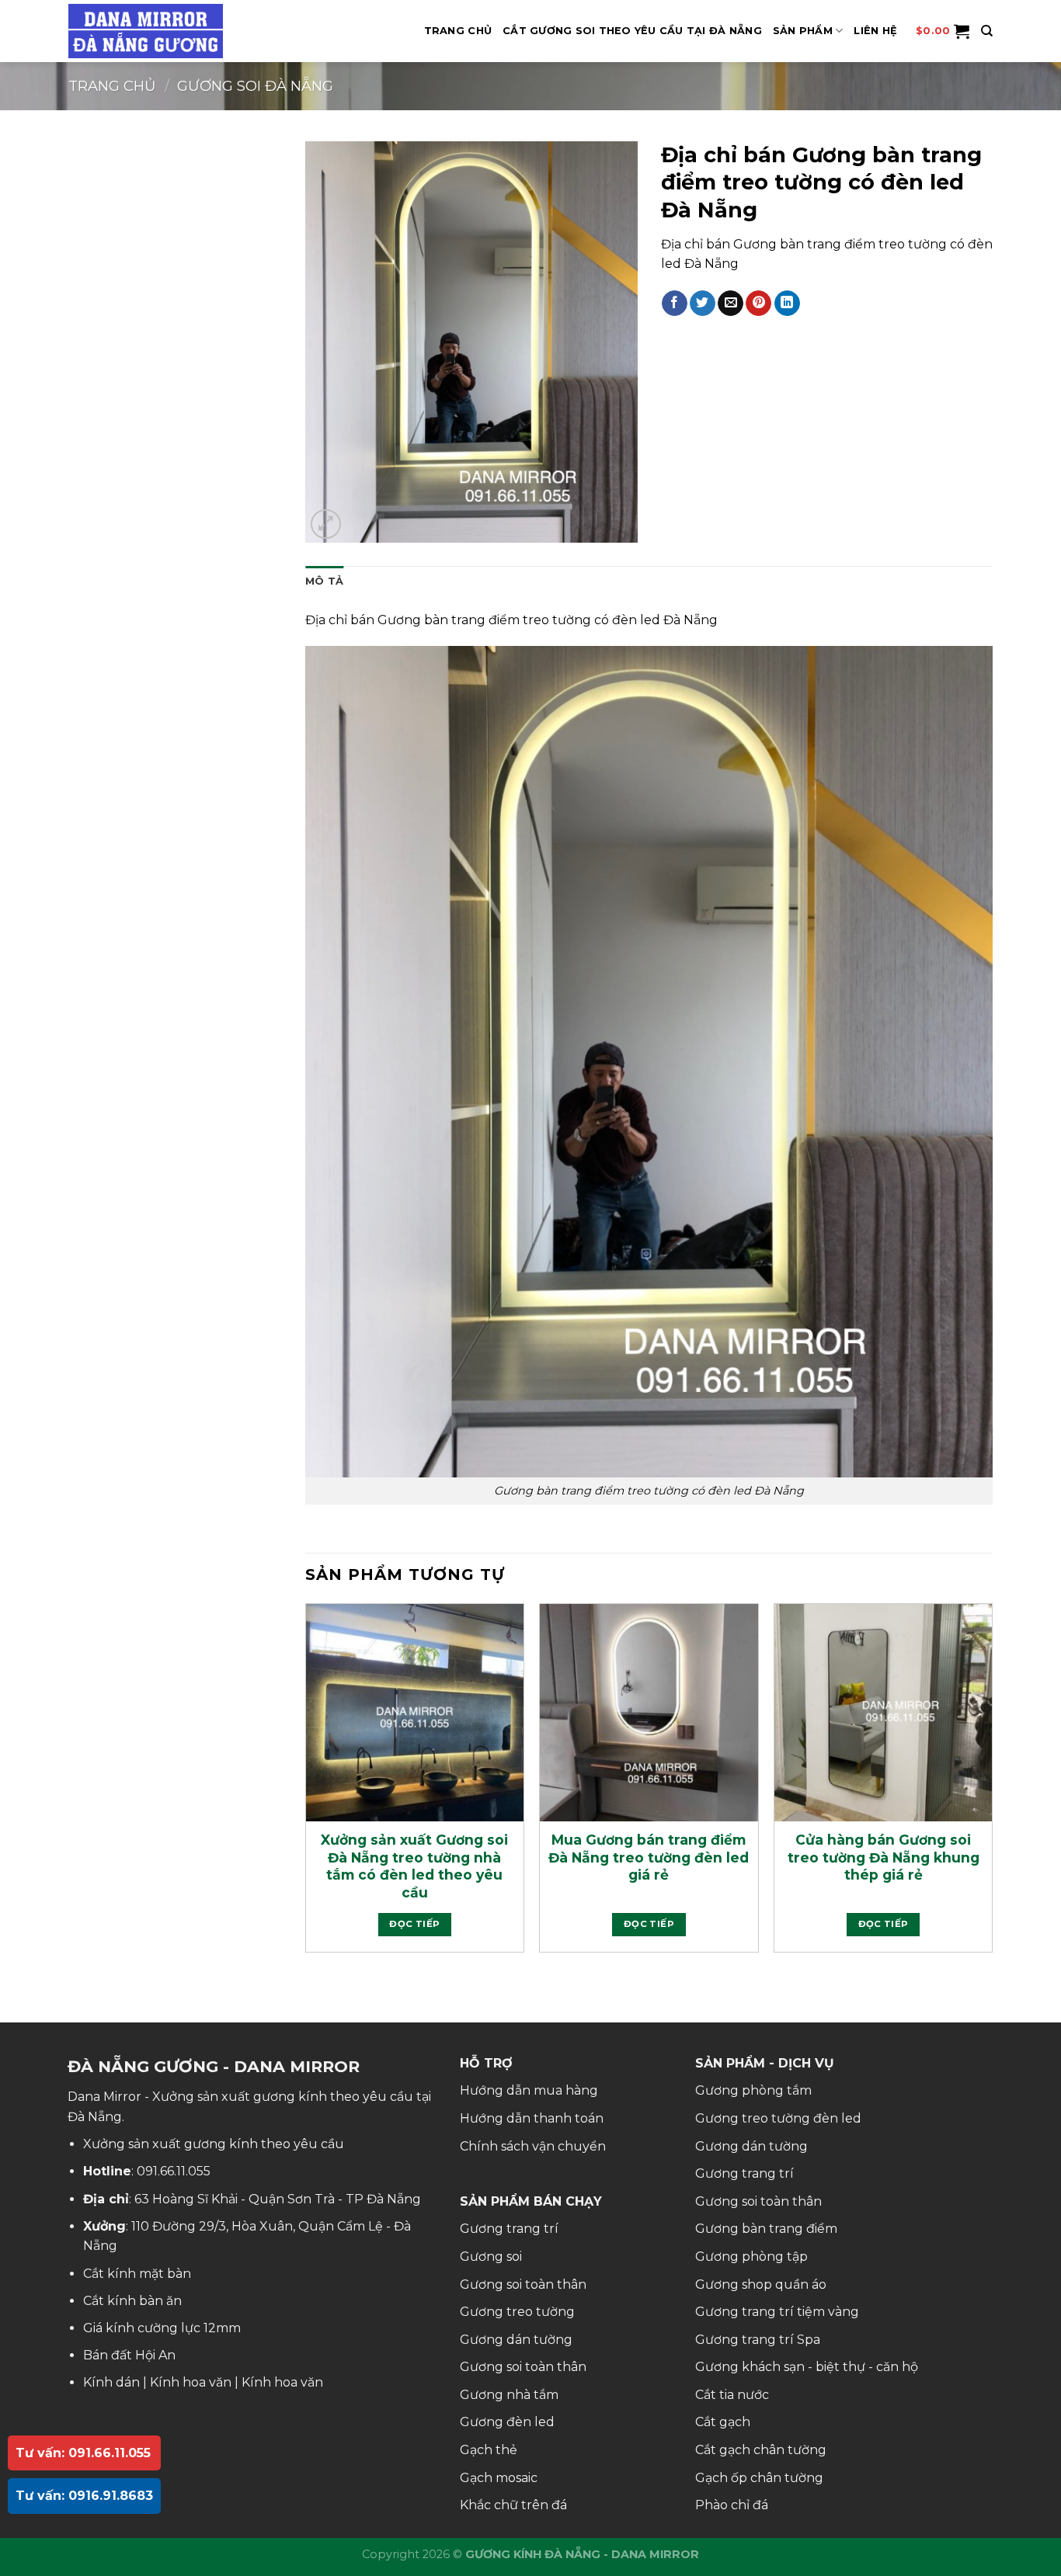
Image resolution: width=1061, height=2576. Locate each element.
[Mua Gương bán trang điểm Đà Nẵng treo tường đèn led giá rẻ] (649, 1713)
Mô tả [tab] (324, 581)
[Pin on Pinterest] (758, 304)
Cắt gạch (723, 2422)
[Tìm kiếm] (987, 31)
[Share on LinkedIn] (787, 304)
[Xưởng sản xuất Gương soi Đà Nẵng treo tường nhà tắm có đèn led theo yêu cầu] (415, 1713)
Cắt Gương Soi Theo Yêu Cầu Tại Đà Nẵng (632, 31)
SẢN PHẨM (803, 31)
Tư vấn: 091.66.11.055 (83, 2453)
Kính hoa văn (191, 2382)
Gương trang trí (509, 2229)
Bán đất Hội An (129, 2355)
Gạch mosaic (499, 2478)
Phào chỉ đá (732, 2505)
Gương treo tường (517, 2312)
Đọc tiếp (414, 1924)
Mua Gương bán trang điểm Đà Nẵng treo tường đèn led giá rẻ (649, 1857)
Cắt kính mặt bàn (137, 2274)
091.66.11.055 (174, 2171)
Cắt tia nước (732, 2395)
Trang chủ (112, 86)
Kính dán (111, 2382)
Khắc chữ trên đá (513, 2505)
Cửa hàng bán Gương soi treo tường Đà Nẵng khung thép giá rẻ (884, 1857)
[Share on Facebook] (675, 304)
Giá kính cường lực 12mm (162, 2328)
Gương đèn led (507, 2422)
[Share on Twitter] (703, 304)
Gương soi (491, 2257)
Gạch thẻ (489, 2450)
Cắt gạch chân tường (761, 2450)
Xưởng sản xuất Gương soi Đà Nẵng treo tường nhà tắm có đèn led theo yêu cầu (414, 1866)
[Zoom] (326, 524)
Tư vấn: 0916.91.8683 (84, 2496)
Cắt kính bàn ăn (132, 2301)
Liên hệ (875, 31)
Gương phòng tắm (753, 2090)
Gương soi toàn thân (523, 2284)
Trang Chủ (458, 31)
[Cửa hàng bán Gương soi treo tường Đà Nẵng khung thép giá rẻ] (883, 1713)
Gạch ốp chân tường (759, 2478)
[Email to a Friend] (731, 304)
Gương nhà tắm (509, 2395)
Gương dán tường (516, 2340)
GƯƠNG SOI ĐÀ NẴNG (255, 86)
